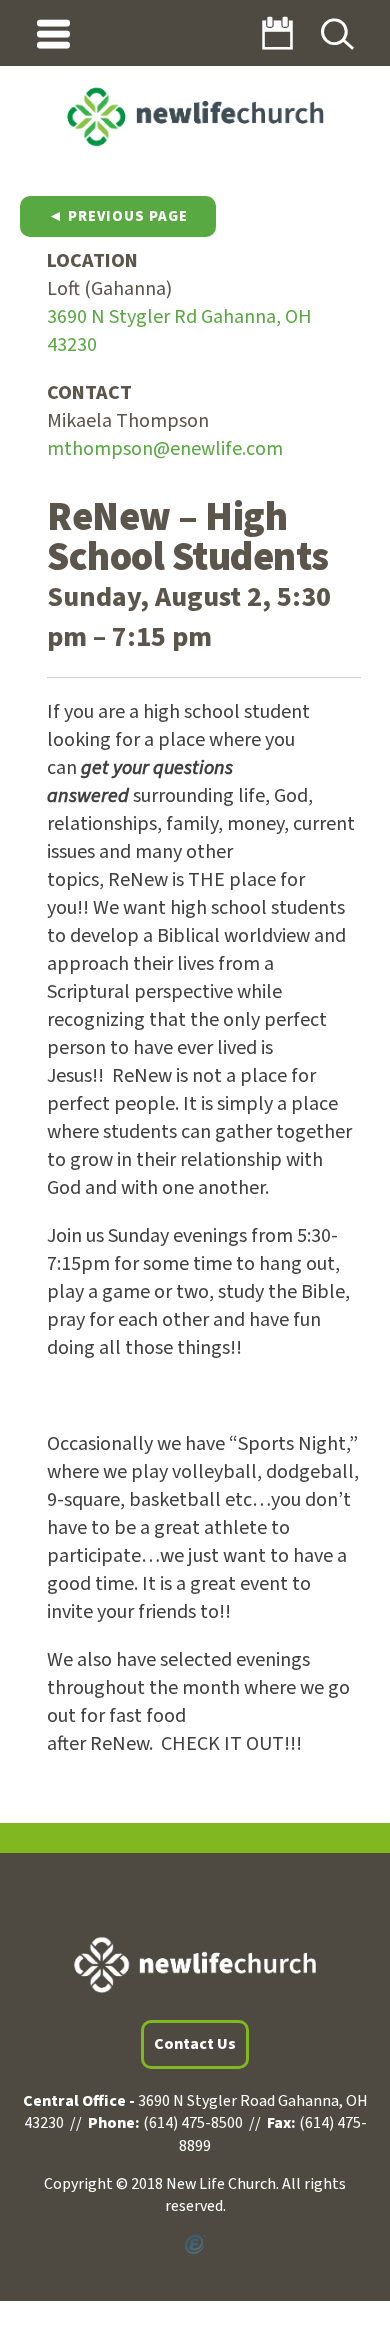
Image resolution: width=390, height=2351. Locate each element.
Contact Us (195, 2044)
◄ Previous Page (118, 216)
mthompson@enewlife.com (165, 449)
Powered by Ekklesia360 (195, 2245)
